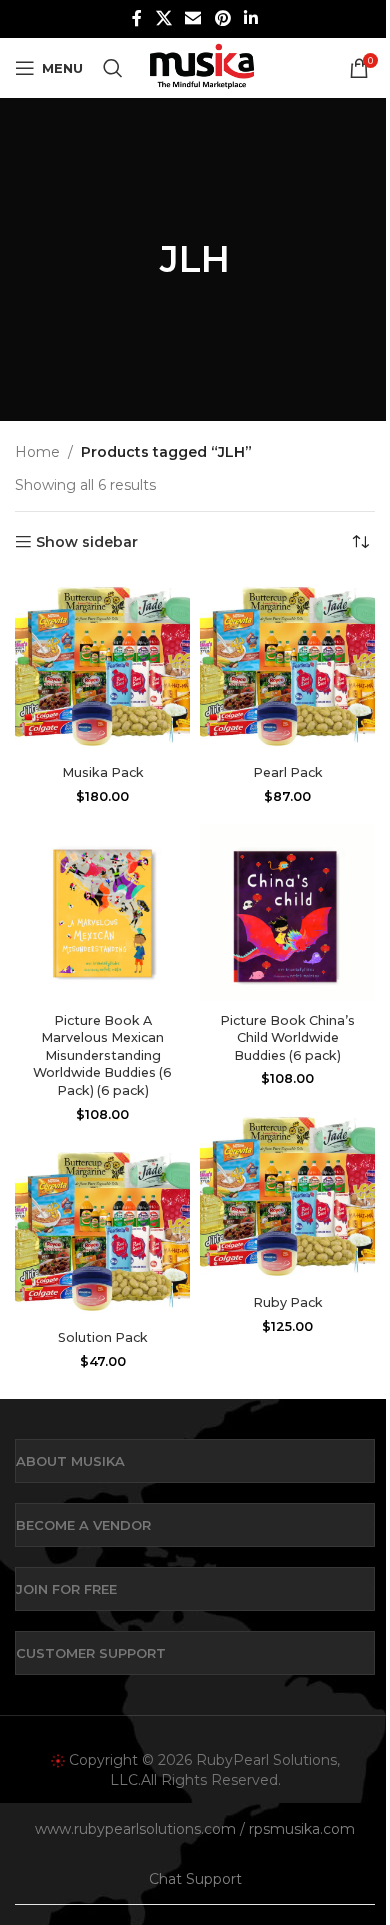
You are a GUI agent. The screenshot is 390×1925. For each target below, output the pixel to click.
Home (37, 452)
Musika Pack (103, 772)
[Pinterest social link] (222, 18)
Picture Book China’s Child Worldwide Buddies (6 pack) (287, 1038)
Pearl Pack (288, 772)
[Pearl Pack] (287, 667)
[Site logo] (201, 67)
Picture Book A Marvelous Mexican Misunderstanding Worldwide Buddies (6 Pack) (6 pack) (102, 1056)
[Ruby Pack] (287, 1197)
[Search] (113, 68)
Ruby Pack (288, 1302)
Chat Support (195, 1879)
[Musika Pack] (102, 667)
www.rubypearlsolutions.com (135, 1829)
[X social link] (163, 18)
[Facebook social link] (137, 18)
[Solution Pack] (102, 1232)
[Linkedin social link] (250, 18)
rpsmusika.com (302, 1829)
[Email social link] (193, 18)
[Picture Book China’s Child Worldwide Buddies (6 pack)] (287, 914)
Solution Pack (103, 1337)
